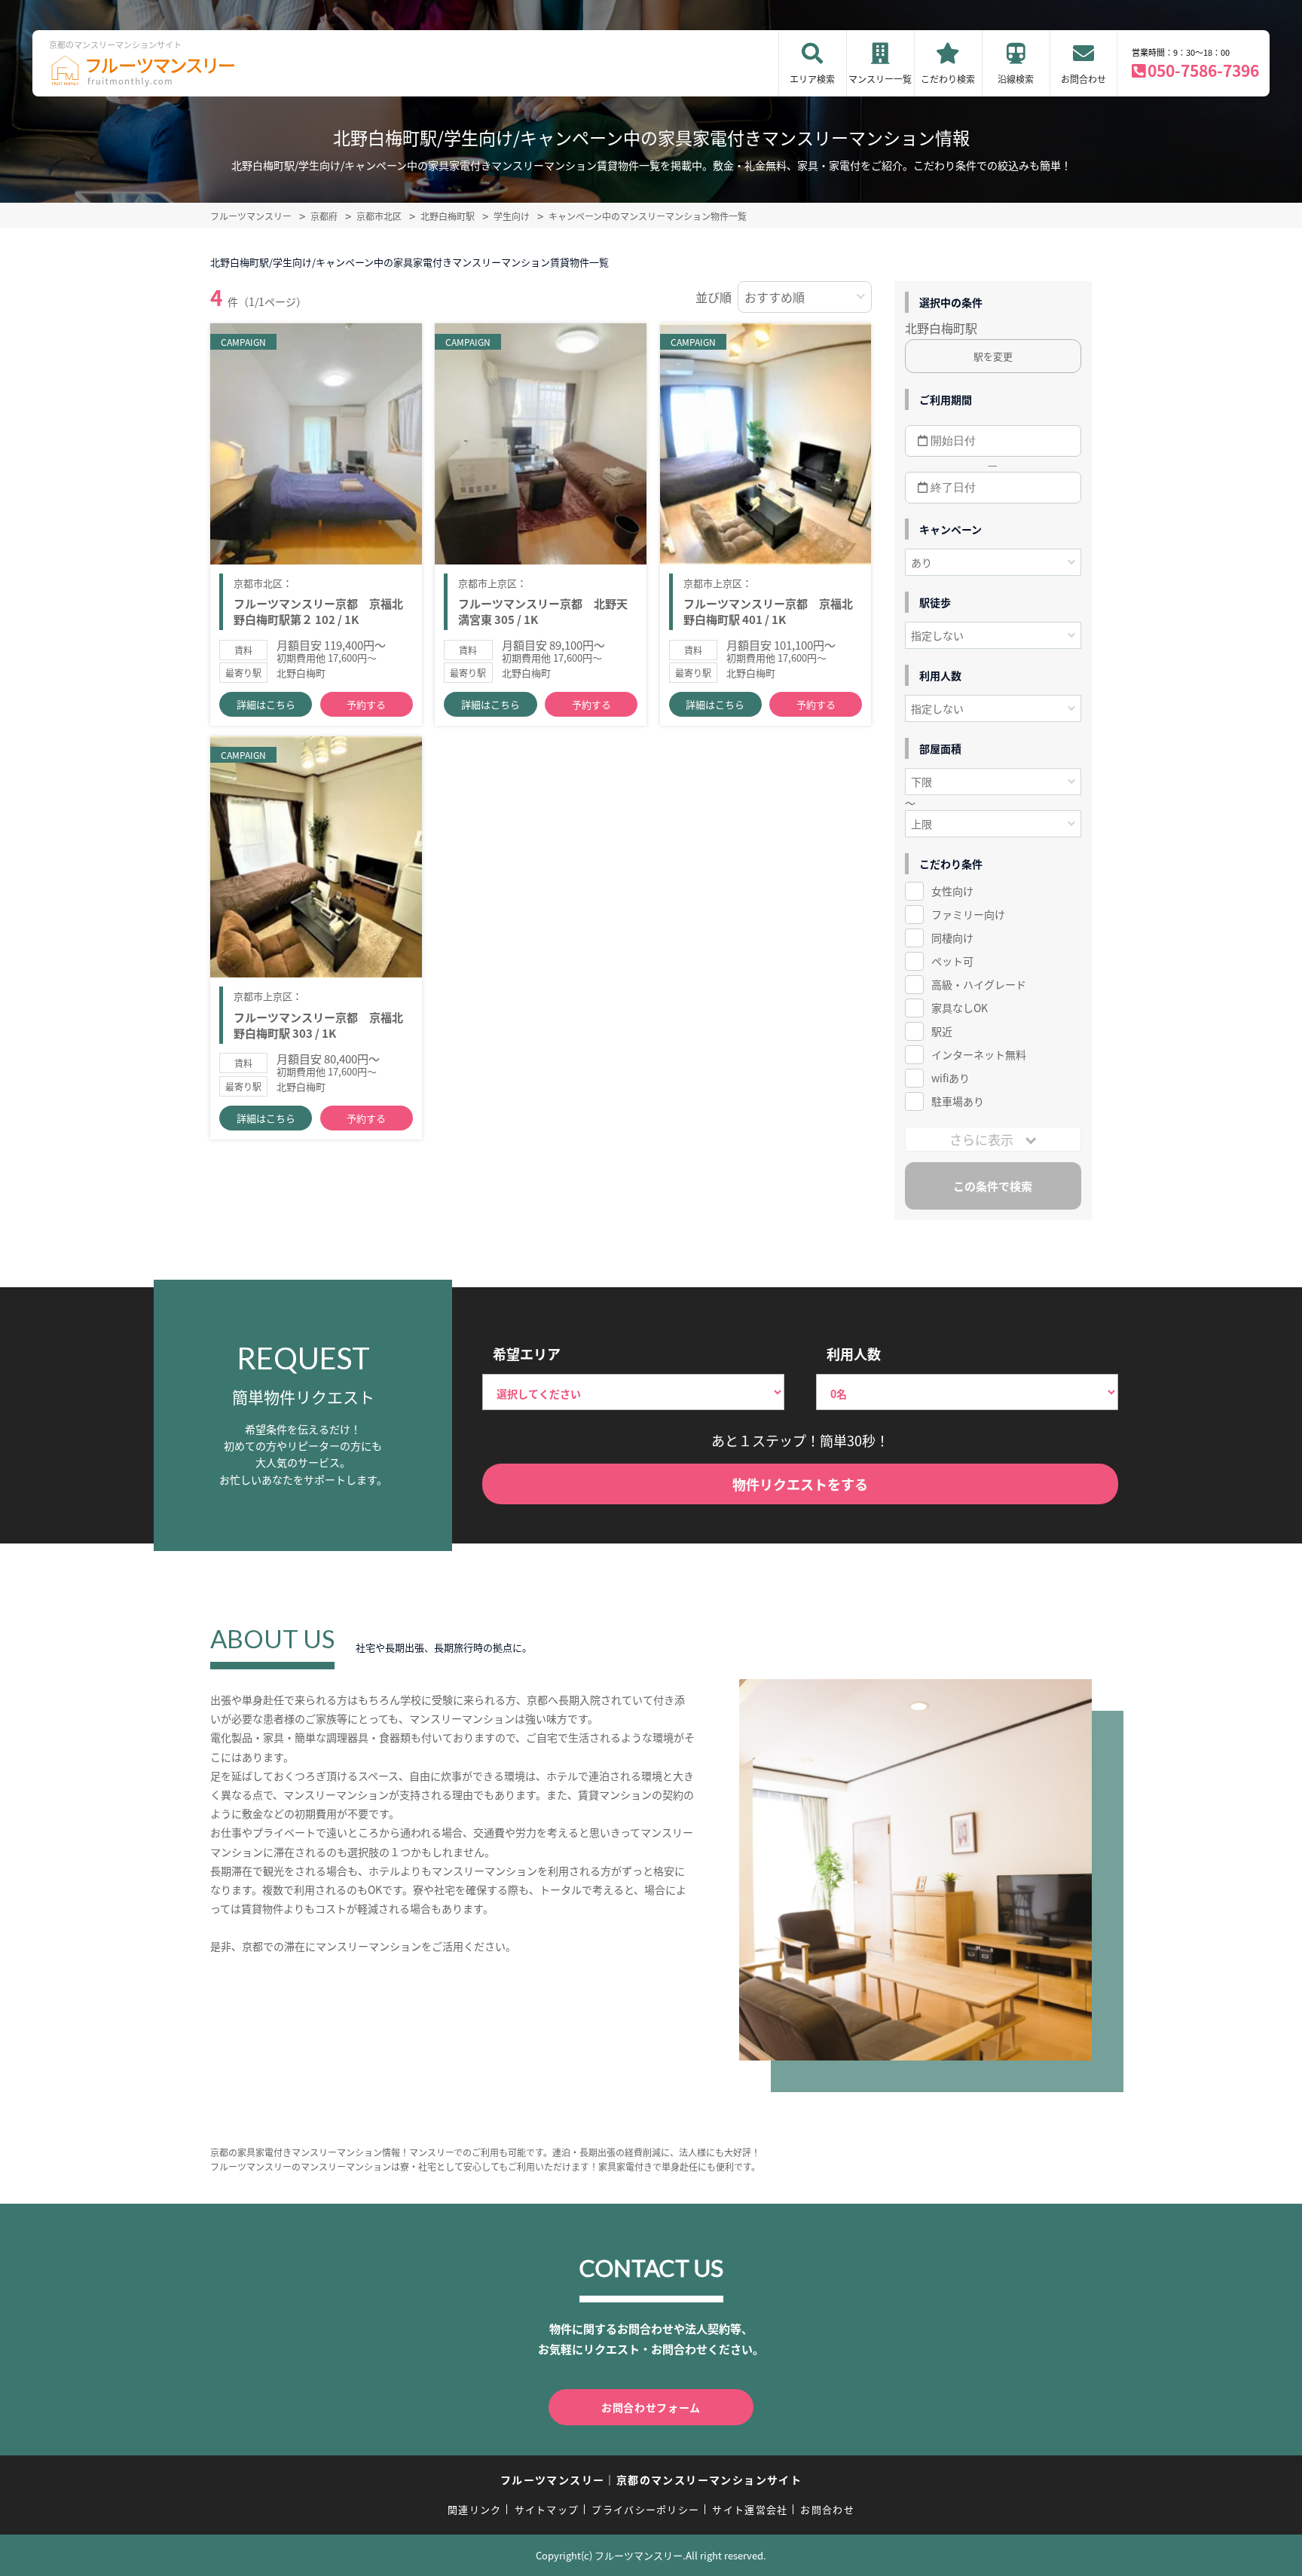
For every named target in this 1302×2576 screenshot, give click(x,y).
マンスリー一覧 (880, 79)
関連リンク (475, 2509)
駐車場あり (958, 1101)
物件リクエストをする (800, 1484)
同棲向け (952, 938)
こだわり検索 (948, 79)
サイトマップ (547, 2509)
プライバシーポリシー (645, 2509)
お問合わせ (1083, 79)
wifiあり (951, 1078)
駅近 (942, 1031)
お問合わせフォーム (651, 2407)
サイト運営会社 (750, 2509)
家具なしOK (960, 1008)
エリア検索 (812, 79)
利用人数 (854, 1354)
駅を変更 (993, 356)
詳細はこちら (266, 704)
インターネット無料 (979, 1054)
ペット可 (952, 961)
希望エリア (527, 1354)
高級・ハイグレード (979, 984)
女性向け (952, 891)
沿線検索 (1016, 79)
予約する (366, 704)
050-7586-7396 (1203, 70)
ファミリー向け (968, 914)
